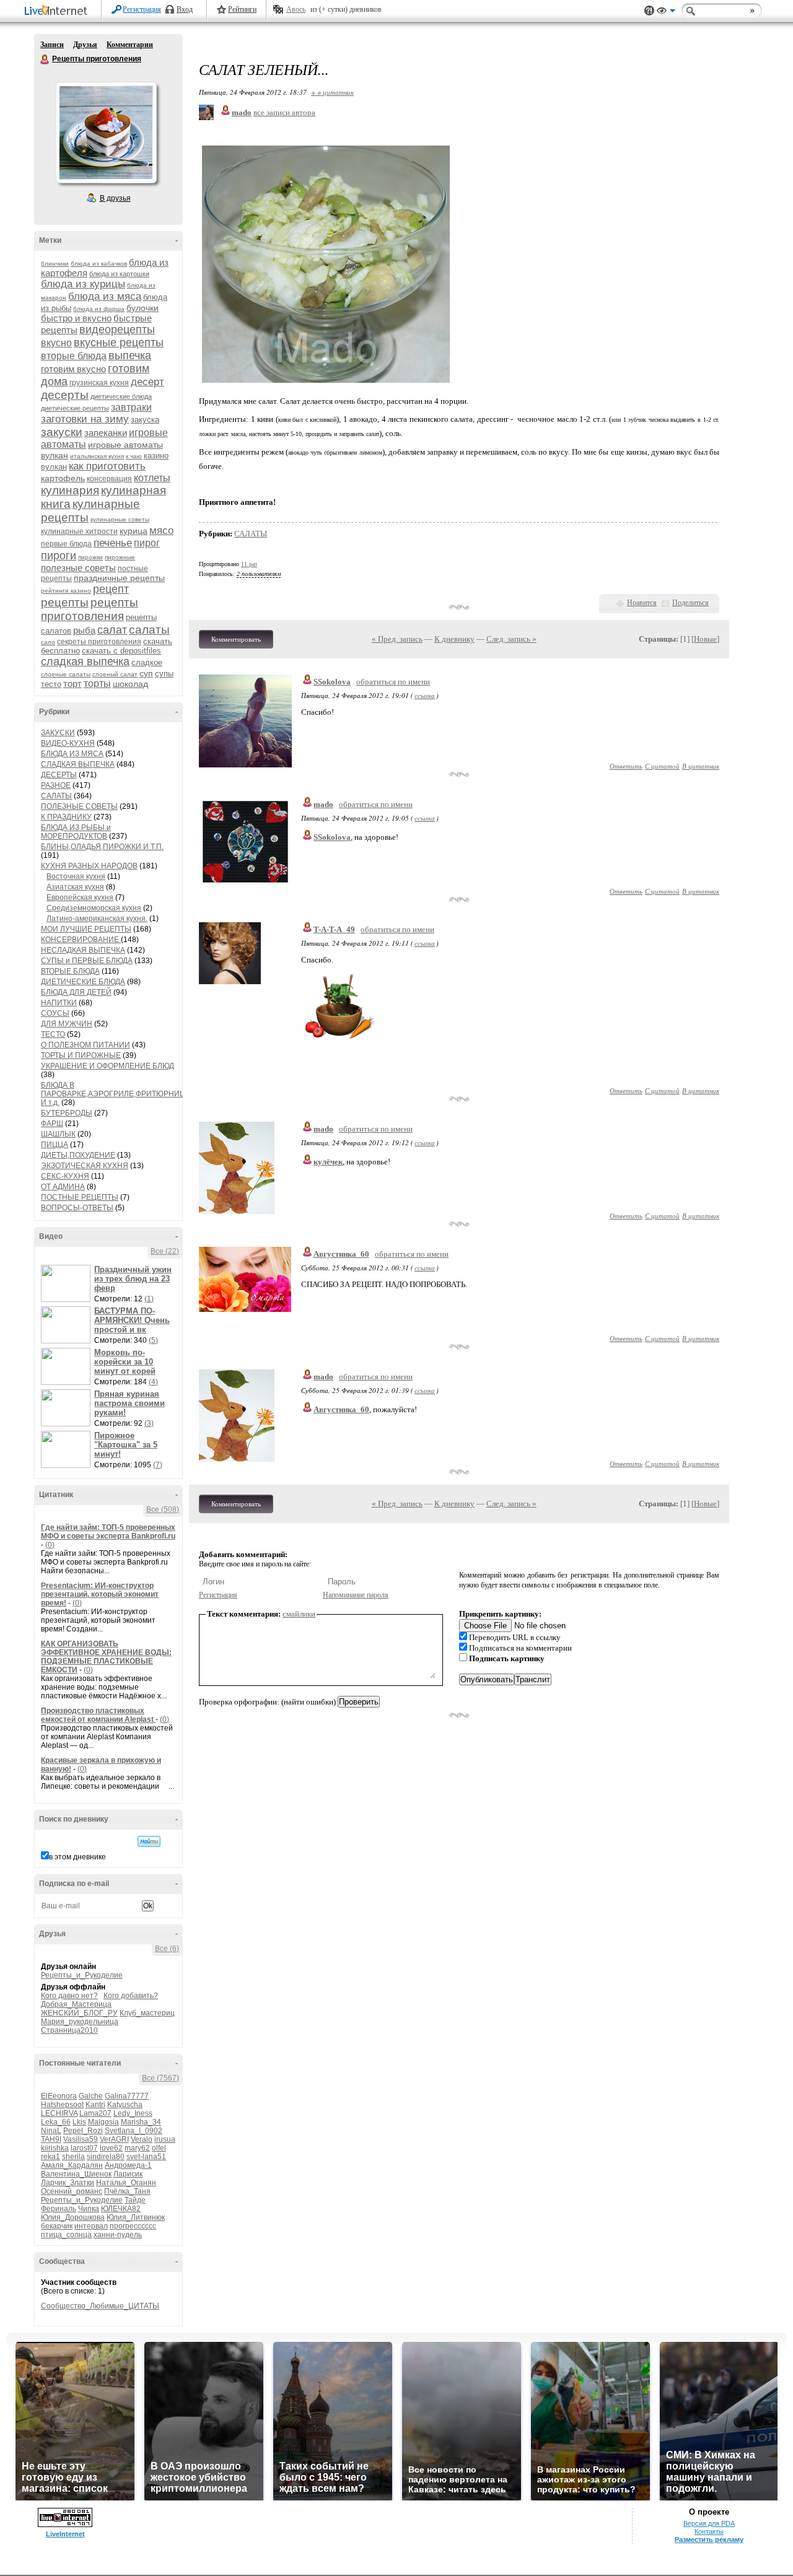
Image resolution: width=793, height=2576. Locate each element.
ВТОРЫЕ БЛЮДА (70, 971)
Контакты (709, 2531)
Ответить (626, 766)
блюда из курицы (83, 284)
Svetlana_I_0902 (134, 2131)
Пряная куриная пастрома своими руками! (129, 1403)
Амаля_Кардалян (72, 2165)
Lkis (79, 2122)
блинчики (55, 264)
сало (48, 642)
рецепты (65, 602)
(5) (153, 1340)
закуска (145, 420)
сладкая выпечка (85, 661)
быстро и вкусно (76, 318)
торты (97, 683)
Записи (52, 45)
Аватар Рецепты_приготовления (106, 133)
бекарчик (57, 2226)
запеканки (106, 433)
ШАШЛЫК (58, 1134)
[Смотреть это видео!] (68, 1283)
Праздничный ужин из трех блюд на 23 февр (133, 1279)
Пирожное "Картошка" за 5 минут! (126, 1445)
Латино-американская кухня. (97, 919)
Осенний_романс (72, 2191)
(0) (50, 1545)
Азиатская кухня (75, 887)
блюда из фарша (99, 309)
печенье (113, 543)
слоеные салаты (66, 674)
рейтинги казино (66, 591)
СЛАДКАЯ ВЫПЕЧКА (78, 764)
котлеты (152, 478)
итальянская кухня (97, 456)
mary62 (137, 2148)
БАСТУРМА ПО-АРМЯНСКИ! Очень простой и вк (132, 1320)
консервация (109, 479)
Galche (91, 2096)
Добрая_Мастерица (76, 2004)
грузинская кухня (99, 383)
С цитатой (662, 766)
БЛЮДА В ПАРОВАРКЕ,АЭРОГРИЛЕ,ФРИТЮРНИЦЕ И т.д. (116, 1094)
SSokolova (332, 682)
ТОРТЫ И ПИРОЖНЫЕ (81, 1055)
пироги (59, 556)
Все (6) (167, 1949)
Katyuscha (125, 2105)
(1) (149, 1299)
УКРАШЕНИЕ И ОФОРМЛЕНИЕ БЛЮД (107, 1066)
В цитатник (701, 766)
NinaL (51, 2131)
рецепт (111, 589)
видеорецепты (117, 330)
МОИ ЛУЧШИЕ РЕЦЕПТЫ (86, 929)
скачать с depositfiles (121, 651)
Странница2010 (69, 2030)
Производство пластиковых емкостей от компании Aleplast (98, 1715)
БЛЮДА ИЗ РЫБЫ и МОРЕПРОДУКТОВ (76, 832)
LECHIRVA (59, 2113)
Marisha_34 (141, 2122)
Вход (185, 9)
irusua (165, 2139)
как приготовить (107, 466)
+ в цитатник (332, 92)
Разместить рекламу (709, 2539)
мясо (161, 530)
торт (72, 683)
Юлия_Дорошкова (73, 2217)
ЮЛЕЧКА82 (121, 2209)
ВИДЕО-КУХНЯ (68, 743)
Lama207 (95, 2113)
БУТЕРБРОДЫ (67, 1113)
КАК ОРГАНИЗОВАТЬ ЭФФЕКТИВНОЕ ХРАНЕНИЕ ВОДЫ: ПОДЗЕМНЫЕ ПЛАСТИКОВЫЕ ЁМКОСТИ (106, 1657)
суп (146, 673)
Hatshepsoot (62, 2105)
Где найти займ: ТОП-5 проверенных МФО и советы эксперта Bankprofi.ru (108, 1532)
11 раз (249, 564)
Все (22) (165, 1251)
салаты (149, 630)
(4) (153, 1382)
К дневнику (454, 639)
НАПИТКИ (59, 1003)
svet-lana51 (146, 2157)
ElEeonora (59, 2096)
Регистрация (142, 9)
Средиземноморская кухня (94, 908)
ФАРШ (52, 1124)
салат (112, 630)
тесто (51, 684)
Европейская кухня (80, 897)
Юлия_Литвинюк (136, 2217)
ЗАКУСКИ (58, 733)
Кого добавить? (131, 1996)
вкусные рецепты (119, 343)
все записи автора (284, 112)
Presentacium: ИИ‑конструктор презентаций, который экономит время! (100, 1594)
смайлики (299, 1614)
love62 (111, 2148)
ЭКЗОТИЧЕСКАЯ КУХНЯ (85, 1166)
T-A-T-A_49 (334, 929)
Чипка (89, 2209)
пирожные (120, 557)
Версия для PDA (709, 2523)
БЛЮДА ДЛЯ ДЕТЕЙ (76, 992)
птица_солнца (66, 2235)
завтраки (131, 407)
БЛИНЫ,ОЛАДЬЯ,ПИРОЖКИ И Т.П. (102, 847)
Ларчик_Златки (68, 2183)
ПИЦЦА (55, 1145)
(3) (149, 1423)
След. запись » (511, 639)
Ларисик (128, 2174)
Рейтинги (242, 9)
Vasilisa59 (81, 2139)
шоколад (130, 684)
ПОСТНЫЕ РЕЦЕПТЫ (80, 1197)
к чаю (134, 456)
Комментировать (236, 639)
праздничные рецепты (119, 578)
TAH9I (51, 2139)
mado (323, 804)
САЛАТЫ (56, 796)
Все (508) (163, 1509)
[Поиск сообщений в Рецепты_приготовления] (149, 1841)
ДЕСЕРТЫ (59, 775)
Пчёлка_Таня (127, 2191)
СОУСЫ (55, 1013)
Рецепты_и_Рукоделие (82, 1975)
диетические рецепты (75, 408)
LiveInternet (58, 11)
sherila (73, 2157)
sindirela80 (106, 2157)
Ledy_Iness (133, 2113)
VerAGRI (114, 2139)
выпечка (130, 356)
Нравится (642, 603)
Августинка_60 (341, 1254)
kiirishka (55, 2148)
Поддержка (649, 11)
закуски (62, 432)
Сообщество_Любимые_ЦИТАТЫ (100, 2306)
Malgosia (103, 2122)
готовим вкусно (73, 369)
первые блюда (66, 544)
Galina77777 (127, 2096)
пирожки (90, 557)
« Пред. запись (397, 639)
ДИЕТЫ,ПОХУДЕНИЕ (78, 1155)
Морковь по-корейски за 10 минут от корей (125, 1362)
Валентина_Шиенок (76, 2174)
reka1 (50, 2157)
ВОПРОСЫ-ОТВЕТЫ (77, 1208)
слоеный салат (115, 674)
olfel (159, 2148)
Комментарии (130, 45)
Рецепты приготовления (45, 59)
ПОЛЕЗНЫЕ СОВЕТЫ (79, 806)
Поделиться (690, 603)
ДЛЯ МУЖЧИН (67, 1024)
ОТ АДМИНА (63, 1187)
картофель (63, 478)
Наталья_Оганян (126, 2183)
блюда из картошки (119, 274)
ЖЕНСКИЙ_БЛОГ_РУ (79, 2013)
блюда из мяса (105, 296)
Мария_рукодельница (80, 2022)
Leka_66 (56, 2122)
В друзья (115, 198)
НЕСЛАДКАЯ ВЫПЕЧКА (83, 950)
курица (134, 531)
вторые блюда (74, 356)
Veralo (142, 2139)
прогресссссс (133, 2226)
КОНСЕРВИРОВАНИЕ (81, 940)
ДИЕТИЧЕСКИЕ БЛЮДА (83, 982)
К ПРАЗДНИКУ (66, 817)
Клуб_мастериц (147, 2013)
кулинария (70, 490)
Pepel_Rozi (83, 2131)
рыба (84, 630)
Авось (296, 9)
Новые (705, 639)
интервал (91, 2226)
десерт (147, 382)
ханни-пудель (118, 2235)
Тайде (135, 2200)
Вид (666, 12)
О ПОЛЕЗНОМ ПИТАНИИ (85, 1045)
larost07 (84, 2148)
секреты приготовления (99, 642)
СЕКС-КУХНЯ (65, 1176)
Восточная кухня (76, 876)
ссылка (425, 695)
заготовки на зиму (85, 419)
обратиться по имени (393, 682)
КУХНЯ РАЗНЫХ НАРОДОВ (89, 866)
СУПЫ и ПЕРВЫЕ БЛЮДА (87, 961)
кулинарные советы (120, 519)
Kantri (95, 2105)
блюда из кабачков (99, 264)
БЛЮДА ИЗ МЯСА (72, 754)
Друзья (85, 45)
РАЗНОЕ (56, 785)
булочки (142, 308)
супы (164, 674)
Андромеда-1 (128, 2165)
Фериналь (59, 2209)
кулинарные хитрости (79, 531)
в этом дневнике (77, 1857)
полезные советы (78, 568)
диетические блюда (121, 396)
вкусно (56, 343)
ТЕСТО (53, 1034)
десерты (65, 395)
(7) (158, 1465)
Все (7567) (160, 2078)
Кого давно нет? (69, 1996)
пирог (147, 543)
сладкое (147, 662)
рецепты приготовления (90, 609)
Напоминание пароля (356, 1595)
